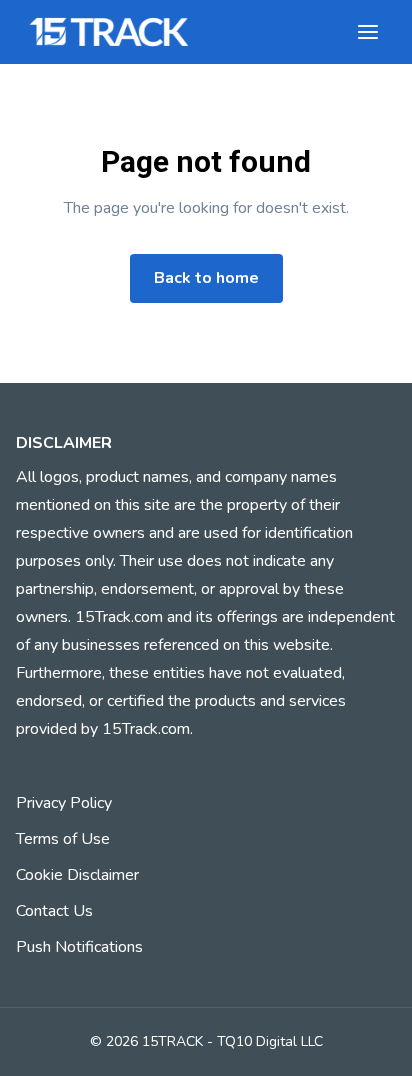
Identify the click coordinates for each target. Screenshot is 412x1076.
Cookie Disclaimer (77, 875)
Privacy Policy (64, 803)
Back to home (206, 278)
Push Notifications (79, 947)
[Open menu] (368, 32)
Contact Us (54, 911)
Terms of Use (63, 839)
